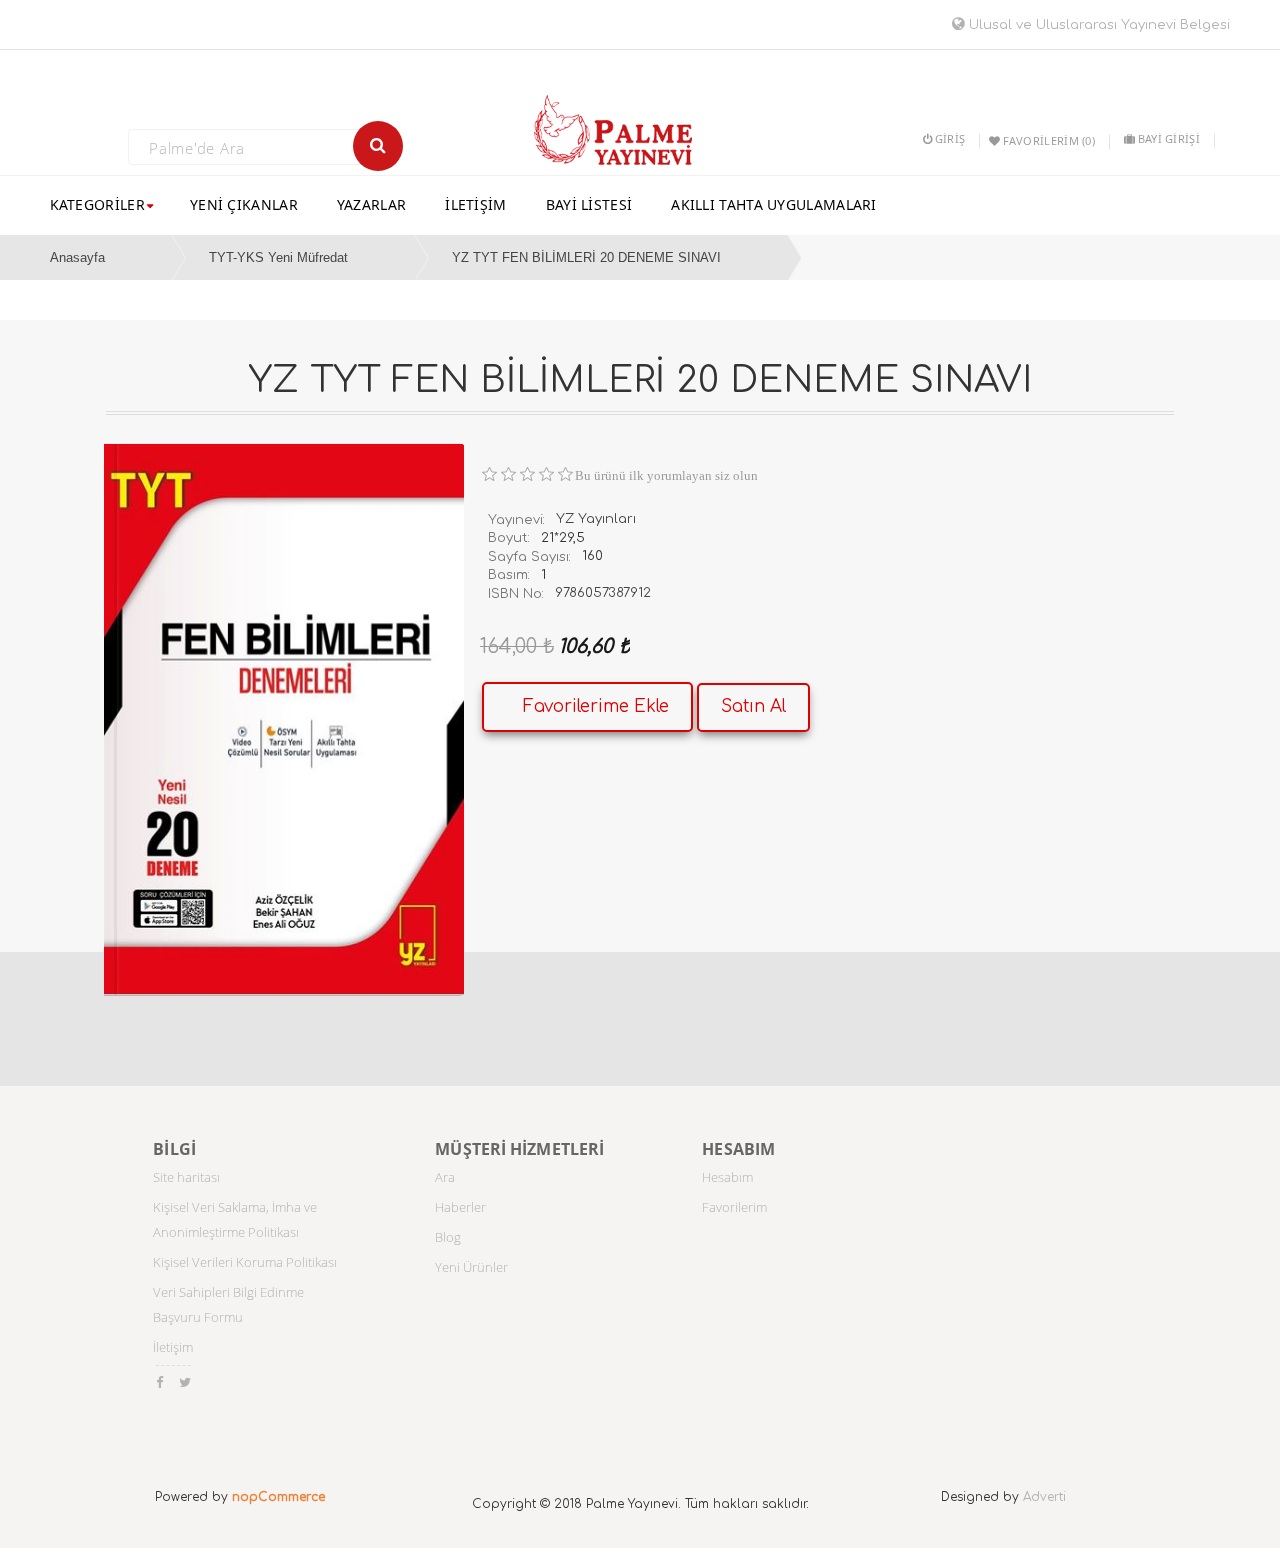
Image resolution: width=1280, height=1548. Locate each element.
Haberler (460, 1207)
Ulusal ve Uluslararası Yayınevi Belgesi (1097, 25)
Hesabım (727, 1177)
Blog (448, 1237)
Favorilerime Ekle (596, 706)
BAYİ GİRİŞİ (1169, 138)
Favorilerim (734, 1207)
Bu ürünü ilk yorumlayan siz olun (666, 475)
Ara (445, 1177)
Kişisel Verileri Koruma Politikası (245, 1262)
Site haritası (186, 1177)
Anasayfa (77, 257)
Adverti (1044, 1497)
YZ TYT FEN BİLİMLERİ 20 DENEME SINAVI (586, 257)
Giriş (950, 138)
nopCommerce (278, 1497)
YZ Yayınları (596, 519)
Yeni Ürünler (471, 1267)
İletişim (173, 1347)
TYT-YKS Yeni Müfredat (278, 257)
